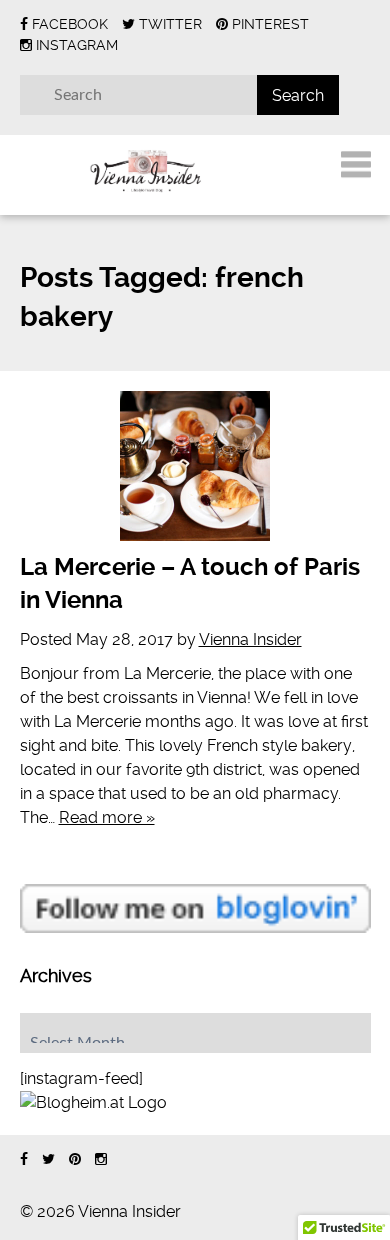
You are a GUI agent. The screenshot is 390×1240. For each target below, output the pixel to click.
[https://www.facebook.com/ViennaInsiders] (24, 1159)
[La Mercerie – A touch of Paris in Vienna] (195, 466)
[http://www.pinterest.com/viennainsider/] (75, 1159)
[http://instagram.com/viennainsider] (101, 1159)
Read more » (107, 817)
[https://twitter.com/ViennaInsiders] (48, 1159)
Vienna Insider (250, 639)
